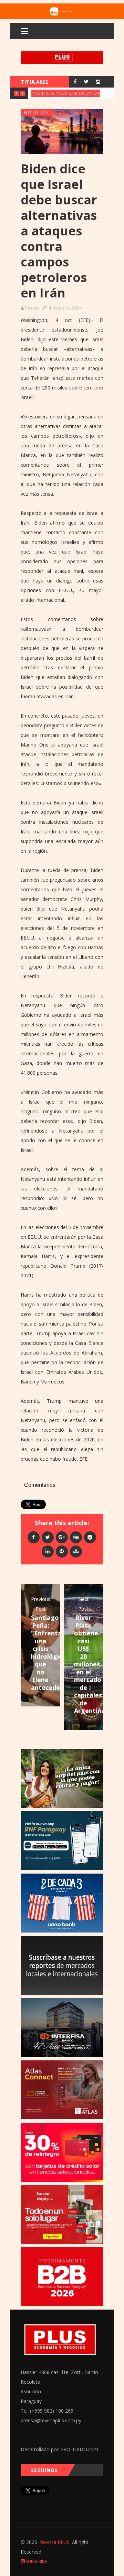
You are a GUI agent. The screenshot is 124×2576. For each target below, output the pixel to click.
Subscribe (36, 2561)
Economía (93, 93)
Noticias (45, 93)
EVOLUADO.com (80, 2449)
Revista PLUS (55, 2542)
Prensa (32, 308)
